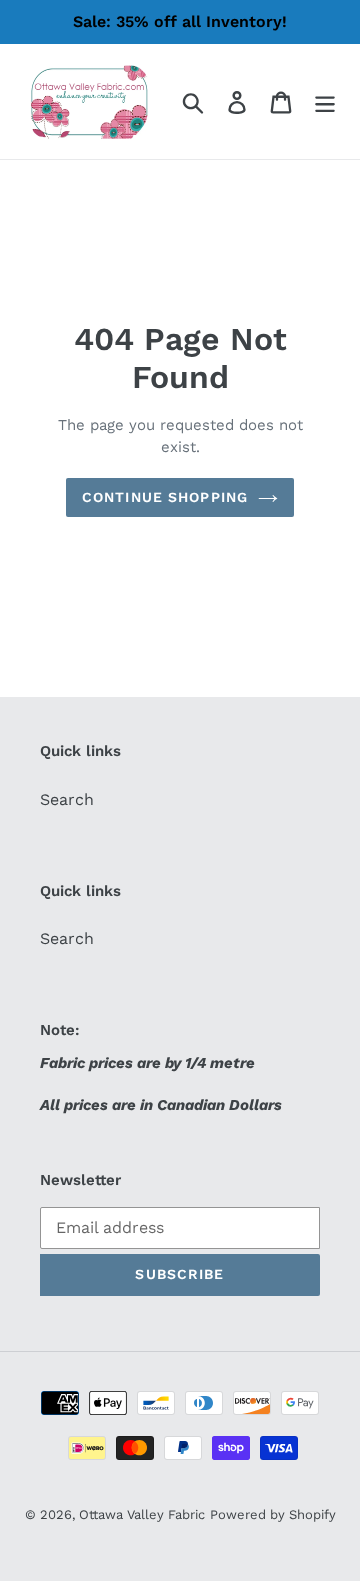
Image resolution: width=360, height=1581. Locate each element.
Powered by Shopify (273, 1514)
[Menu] (325, 101)
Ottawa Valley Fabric (142, 1514)
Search (67, 799)
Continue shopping (165, 497)
